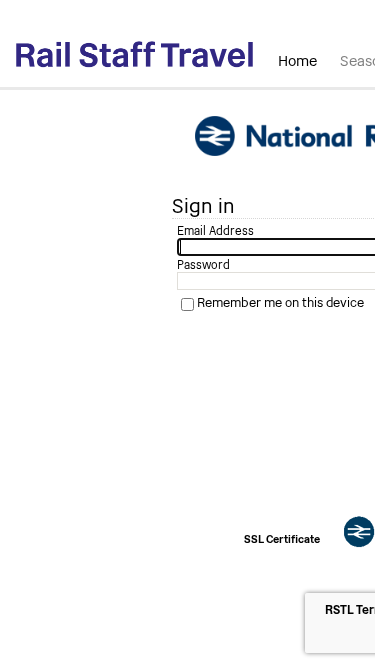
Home (297, 61)
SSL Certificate (282, 539)
